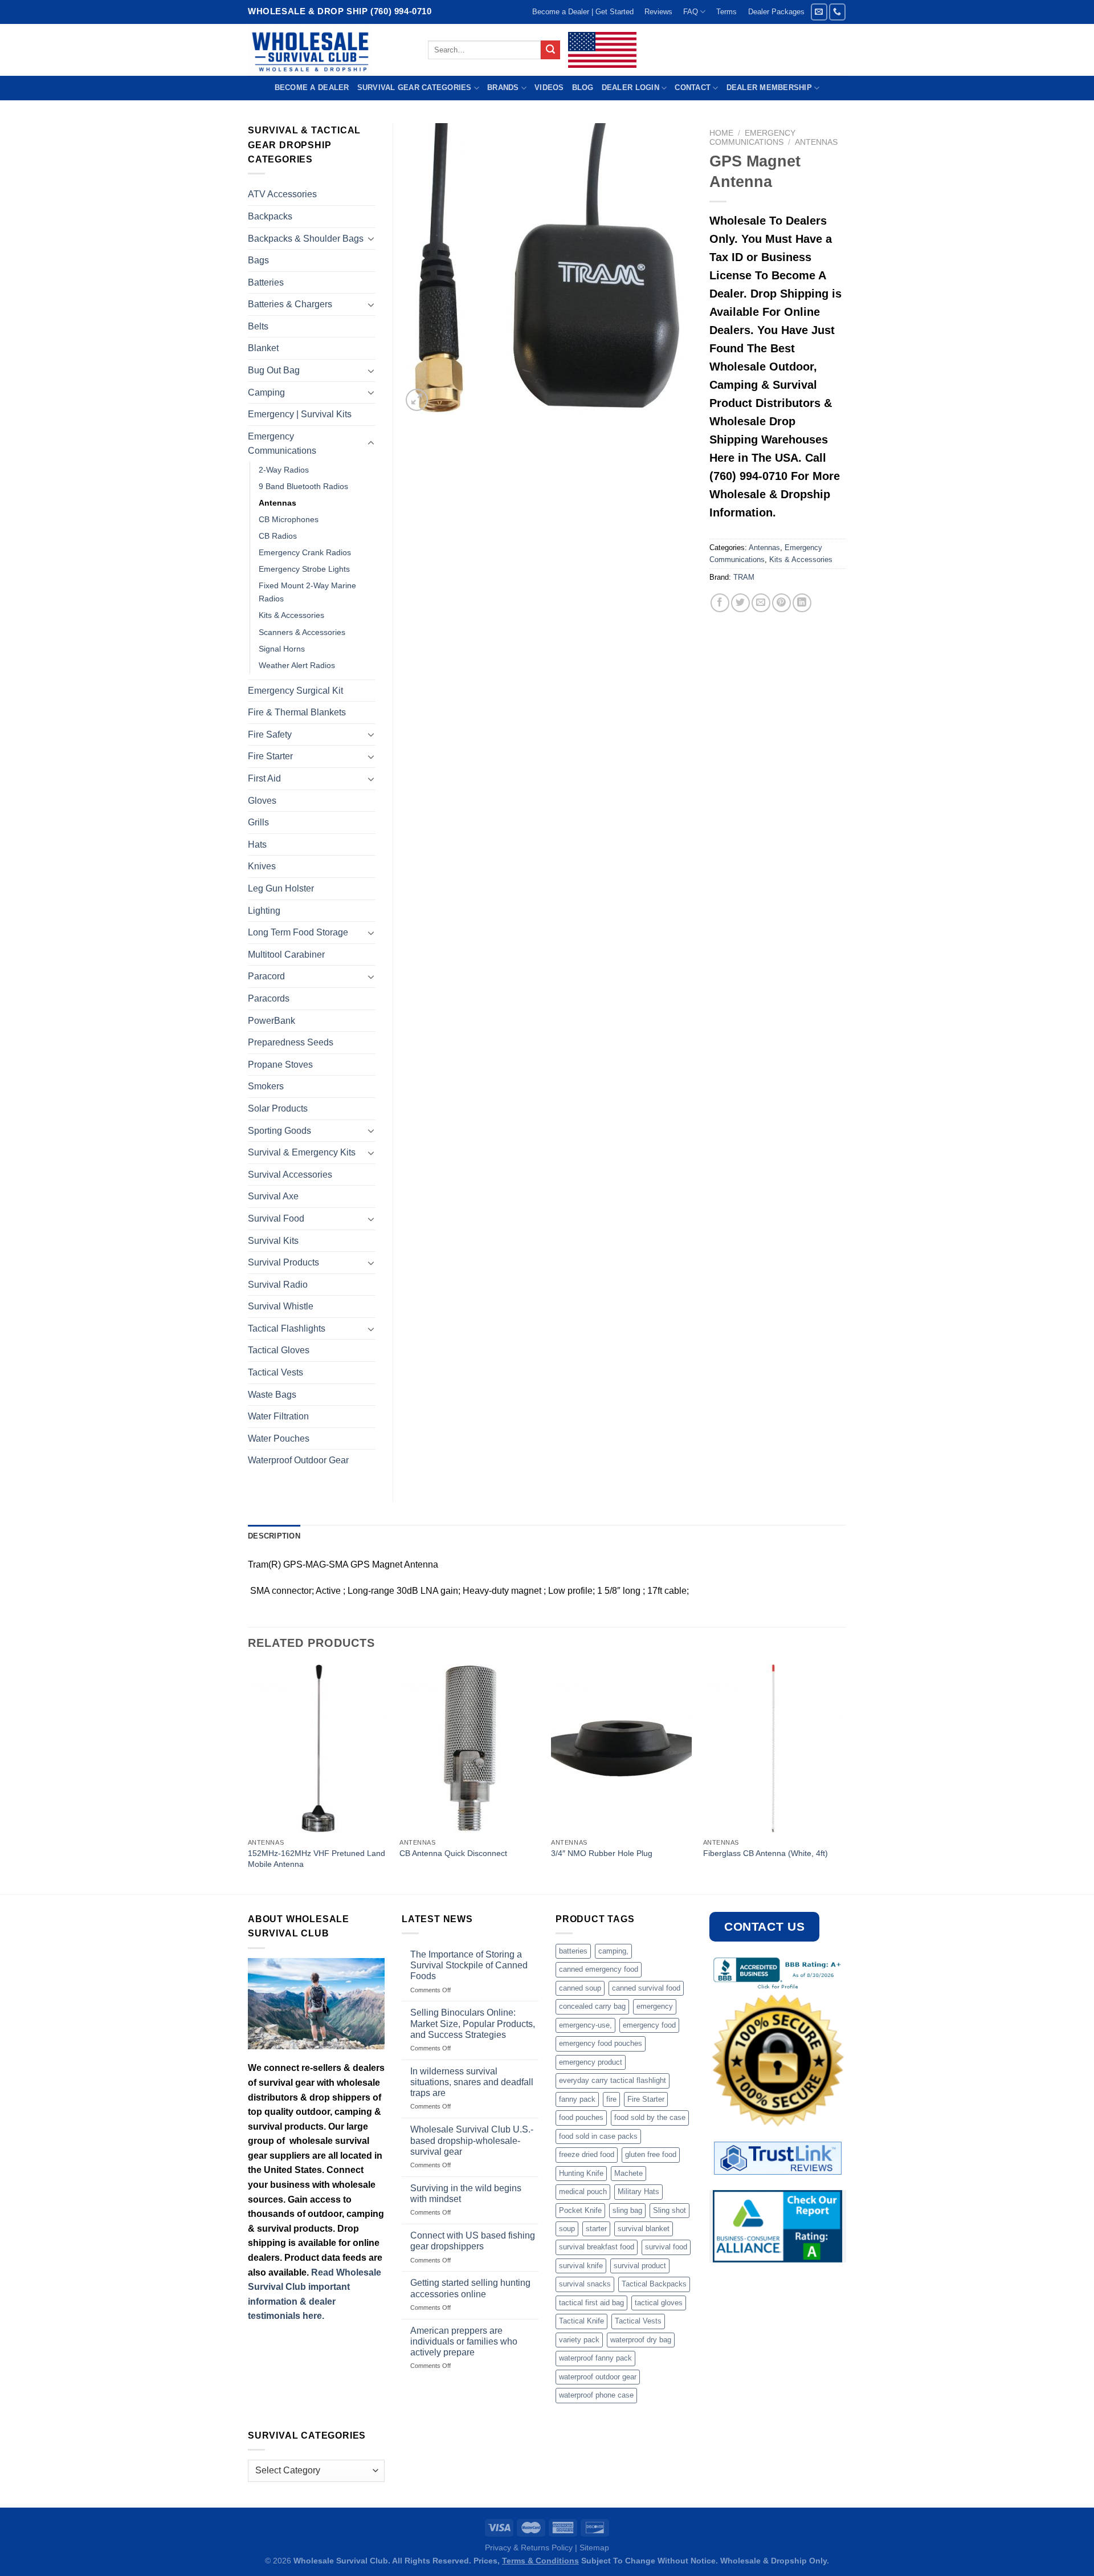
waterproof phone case (596, 2395)
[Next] (843, 1778)
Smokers (266, 1086)
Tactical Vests (275, 1372)
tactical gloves (659, 2303)
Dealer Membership (769, 88)
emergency (655, 2006)
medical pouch (583, 2192)
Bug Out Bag (274, 370)
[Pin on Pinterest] (781, 603)
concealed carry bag (592, 2006)
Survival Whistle (281, 1306)
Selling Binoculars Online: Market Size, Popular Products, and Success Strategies (473, 2023)
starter (596, 2229)
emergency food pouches (601, 2043)
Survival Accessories (290, 1175)
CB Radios (278, 536)
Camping (266, 392)
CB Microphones (289, 519)
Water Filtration (278, 1416)
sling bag (627, 2210)
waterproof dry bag (641, 2340)
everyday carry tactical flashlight (613, 2080)
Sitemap (594, 2547)
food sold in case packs (598, 2136)
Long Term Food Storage (298, 932)
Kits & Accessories (801, 559)
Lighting (264, 911)
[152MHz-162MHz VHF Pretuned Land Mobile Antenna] (318, 1748)
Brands (503, 88)
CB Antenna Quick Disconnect (453, 1853)
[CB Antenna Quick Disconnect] (470, 1748)
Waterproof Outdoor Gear (298, 1460)
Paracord (266, 976)
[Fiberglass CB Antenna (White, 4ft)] (773, 1748)
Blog (583, 88)
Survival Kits (273, 1241)
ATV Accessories (282, 194)
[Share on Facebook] (720, 603)
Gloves (262, 801)
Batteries (266, 282)
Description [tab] (274, 1536)
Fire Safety (270, 734)
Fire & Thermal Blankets (297, 712)
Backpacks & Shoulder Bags (306, 239)
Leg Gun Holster (281, 888)
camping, (613, 1951)
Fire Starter (270, 756)
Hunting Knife (581, 2173)
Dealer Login (630, 88)
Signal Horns (282, 649)
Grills (258, 822)
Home (721, 133)
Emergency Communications (752, 138)
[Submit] (550, 50)
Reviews (658, 12)
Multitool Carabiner (286, 955)
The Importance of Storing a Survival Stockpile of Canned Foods (469, 1965)
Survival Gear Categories (415, 88)
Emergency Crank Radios (305, 552)
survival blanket (644, 2229)
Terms (726, 12)
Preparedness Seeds (291, 1042)
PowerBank (272, 1021)
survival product (640, 2266)
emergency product (591, 2062)
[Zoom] (417, 400)
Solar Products (278, 1108)
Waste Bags (272, 1395)
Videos (549, 88)
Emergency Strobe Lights (304, 569)
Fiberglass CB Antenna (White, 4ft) (766, 1853)
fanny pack (577, 2099)
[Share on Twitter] (740, 603)
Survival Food (276, 1218)
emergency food (649, 2025)
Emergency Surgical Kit (295, 691)
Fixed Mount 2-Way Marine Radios (307, 592)
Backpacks (270, 216)
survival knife (581, 2266)
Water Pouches (279, 1438)
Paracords (269, 998)
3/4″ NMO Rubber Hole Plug (602, 1853)
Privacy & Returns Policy (529, 2547)
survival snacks (585, 2284)
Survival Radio (278, 1285)
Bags (258, 260)
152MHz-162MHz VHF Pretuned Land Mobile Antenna (317, 1859)
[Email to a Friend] (761, 603)
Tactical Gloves (279, 1350)
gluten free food (651, 2154)
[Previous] (248, 1778)
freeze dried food (587, 2154)
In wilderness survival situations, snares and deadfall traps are (472, 2082)
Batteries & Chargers (290, 304)
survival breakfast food (597, 2247)
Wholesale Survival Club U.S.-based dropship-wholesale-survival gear (472, 2140)
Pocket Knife (580, 2210)
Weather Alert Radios (297, 665)
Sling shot (670, 2210)
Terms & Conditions (540, 2561)
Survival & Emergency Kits (302, 1152)
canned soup (580, 1988)
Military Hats (638, 2192)
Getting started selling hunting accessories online (470, 2288)
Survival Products (283, 1262)
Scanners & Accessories (302, 632)
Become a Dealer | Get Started (583, 12)
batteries (573, 1951)
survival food (666, 2247)
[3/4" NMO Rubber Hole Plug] (621, 1748)
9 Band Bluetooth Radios (303, 486)
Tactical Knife (581, 2321)
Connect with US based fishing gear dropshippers (473, 2241)
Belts (258, 326)
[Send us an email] (819, 12)
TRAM (744, 577)
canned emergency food (599, 1969)
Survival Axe (273, 1196)
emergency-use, (585, 2025)
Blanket (263, 348)
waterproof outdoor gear (598, 2377)
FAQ (691, 12)
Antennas (816, 142)
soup (567, 2229)
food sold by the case (650, 2117)
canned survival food (646, 1988)
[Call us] (837, 12)
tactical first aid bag (591, 2303)
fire (611, 2099)
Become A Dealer (312, 88)
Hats (257, 845)
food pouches (581, 2117)
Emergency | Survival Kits (300, 414)
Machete (628, 2173)
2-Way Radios (284, 470)
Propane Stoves (280, 1065)
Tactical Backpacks (654, 2284)
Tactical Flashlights (287, 1328)
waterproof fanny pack (595, 2358)
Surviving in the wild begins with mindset (466, 2194)
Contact (693, 88)
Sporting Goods (279, 1131)
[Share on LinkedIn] (802, 603)
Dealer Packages (776, 12)
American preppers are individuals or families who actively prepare (464, 2341)
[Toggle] (371, 238)
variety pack (579, 2340)
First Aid (264, 778)
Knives (262, 866)
